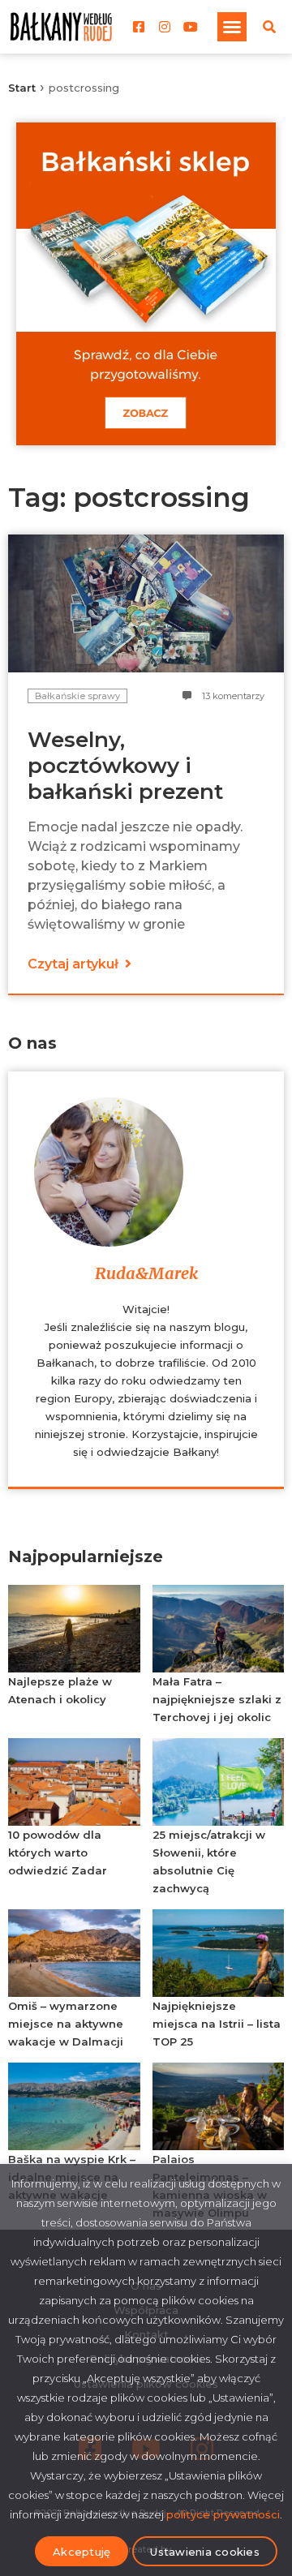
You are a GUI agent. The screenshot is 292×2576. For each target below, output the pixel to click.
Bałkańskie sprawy (77, 696)
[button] (232, 27)
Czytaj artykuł (75, 964)
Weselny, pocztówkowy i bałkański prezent (125, 766)
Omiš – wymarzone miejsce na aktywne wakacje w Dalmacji (66, 2024)
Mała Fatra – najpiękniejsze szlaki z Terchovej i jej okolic (217, 1699)
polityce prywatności (223, 2514)
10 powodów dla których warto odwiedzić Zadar (58, 1853)
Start (22, 88)
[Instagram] (165, 27)
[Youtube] (191, 27)
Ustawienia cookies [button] (205, 2552)
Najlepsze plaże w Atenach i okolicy (60, 1690)
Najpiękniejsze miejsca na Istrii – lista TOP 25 (217, 2024)
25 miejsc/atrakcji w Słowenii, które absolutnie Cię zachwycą (209, 1861)
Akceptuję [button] (82, 2552)
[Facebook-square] (139, 27)
